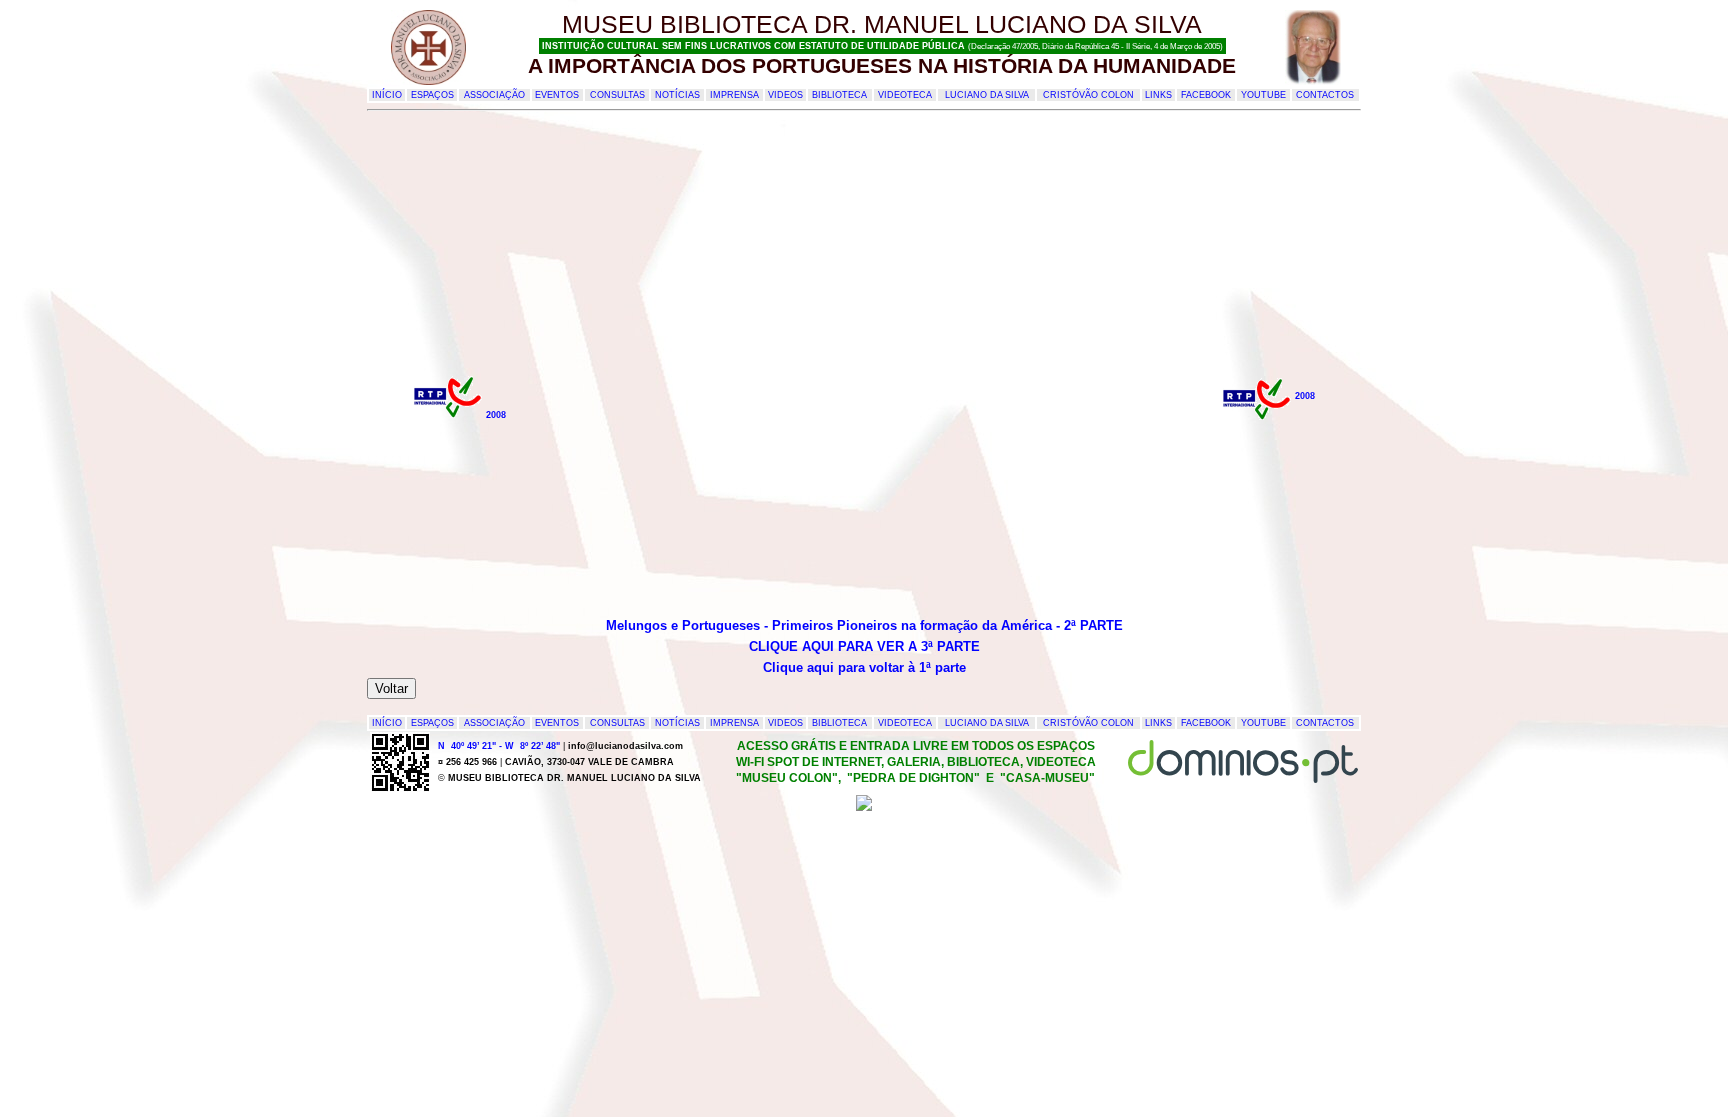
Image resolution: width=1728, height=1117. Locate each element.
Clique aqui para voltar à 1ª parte (864, 667)
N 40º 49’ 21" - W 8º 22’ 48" (499, 746)
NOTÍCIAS (677, 95)
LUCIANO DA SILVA (987, 95)
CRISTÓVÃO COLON (1088, 95)
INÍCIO (387, 95)
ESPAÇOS (432, 95)
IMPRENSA (734, 95)
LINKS (1158, 95)
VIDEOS (785, 95)
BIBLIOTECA (839, 95)
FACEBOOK (1206, 95)
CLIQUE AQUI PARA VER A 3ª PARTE (864, 646)
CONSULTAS (617, 95)
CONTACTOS (1325, 95)
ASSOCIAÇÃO (494, 95)
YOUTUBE (1263, 95)
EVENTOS (557, 95)
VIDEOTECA (905, 95)
